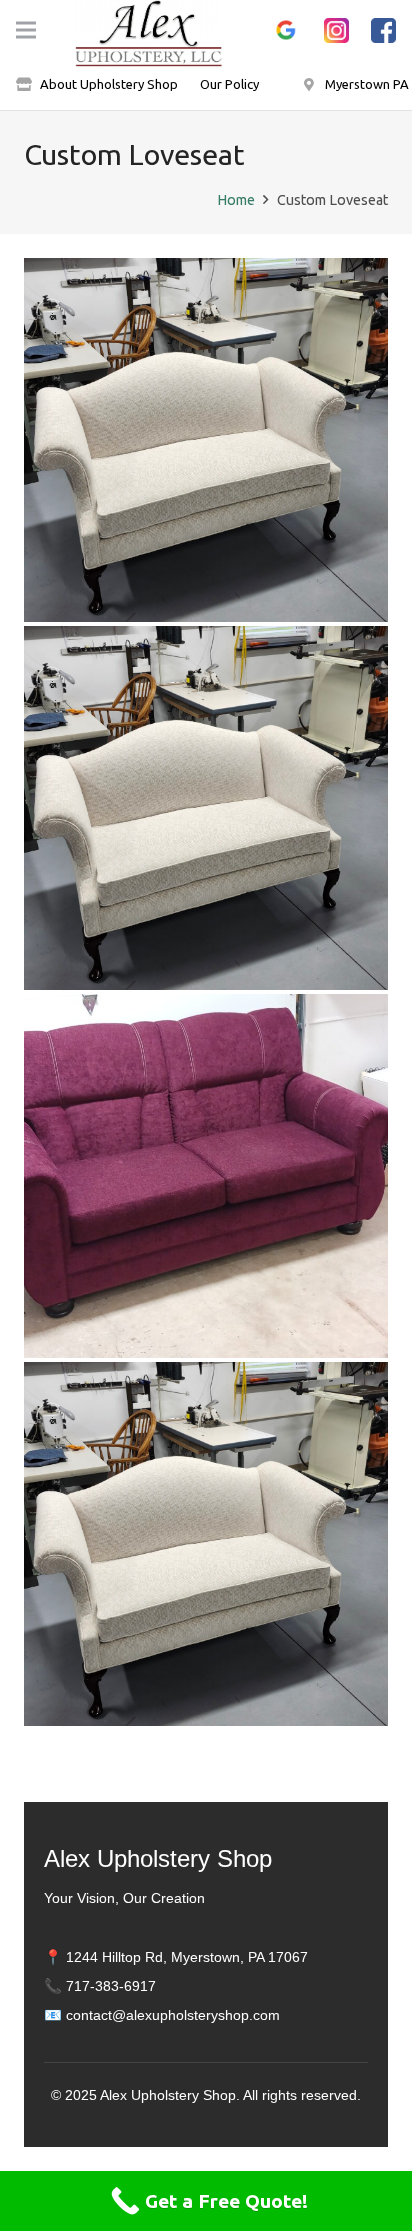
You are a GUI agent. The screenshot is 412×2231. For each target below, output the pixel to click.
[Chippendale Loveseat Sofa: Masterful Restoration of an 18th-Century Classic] (206, 808)
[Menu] (26, 30)
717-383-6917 (111, 1986)
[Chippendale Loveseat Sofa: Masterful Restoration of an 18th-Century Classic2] (206, 440)
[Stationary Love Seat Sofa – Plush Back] (206, 1176)
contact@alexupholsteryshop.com (173, 2015)
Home (236, 200)
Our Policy (229, 84)
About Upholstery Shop (109, 84)
